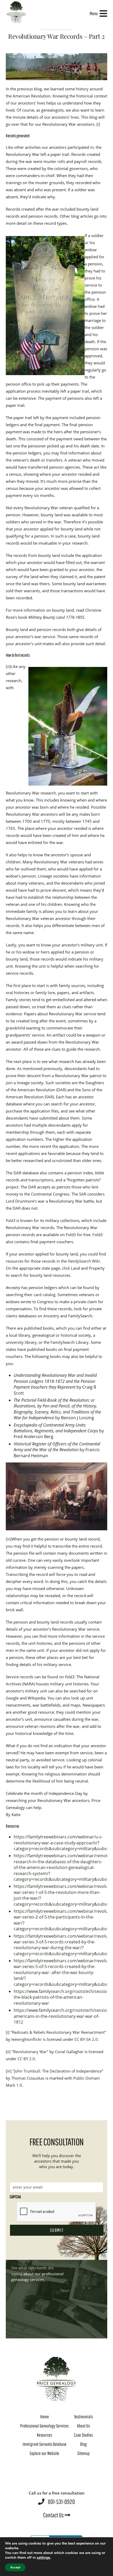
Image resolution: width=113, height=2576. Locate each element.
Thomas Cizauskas (28, 2078)
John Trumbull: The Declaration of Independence (58, 2071)
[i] (98, 124)
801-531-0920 (57, 2498)
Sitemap (83, 2453)
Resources (44, 2435)
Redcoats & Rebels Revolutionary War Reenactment (58, 2032)
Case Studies (83, 2435)
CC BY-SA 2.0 (86, 2039)
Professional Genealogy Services (44, 2426)
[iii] (9, 1539)
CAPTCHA (15, 2197)
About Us (83, 2426)
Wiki (84, 1261)
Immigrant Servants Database (45, 2444)
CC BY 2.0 (26, 2059)
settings (43, 2558)
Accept (15, 2567)
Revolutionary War (30, 2052)
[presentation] (56, 2212)
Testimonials (83, 2417)
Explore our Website (44, 2453)
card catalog (45, 1295)
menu (94, 13)
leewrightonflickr (27, 2039)
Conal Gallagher (69, 2052)
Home (45, 2417)
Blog (83, 2444)
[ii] (8, 666)
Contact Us (54, 2515)
